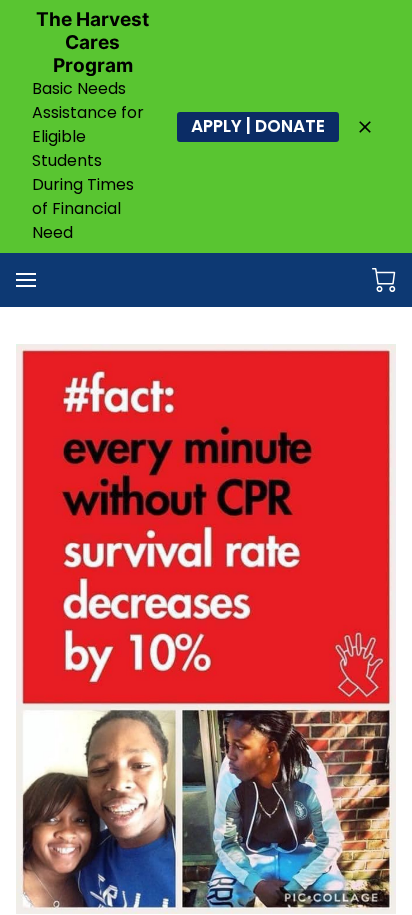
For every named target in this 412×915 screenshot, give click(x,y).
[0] (384, 280)
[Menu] (26, 280)
